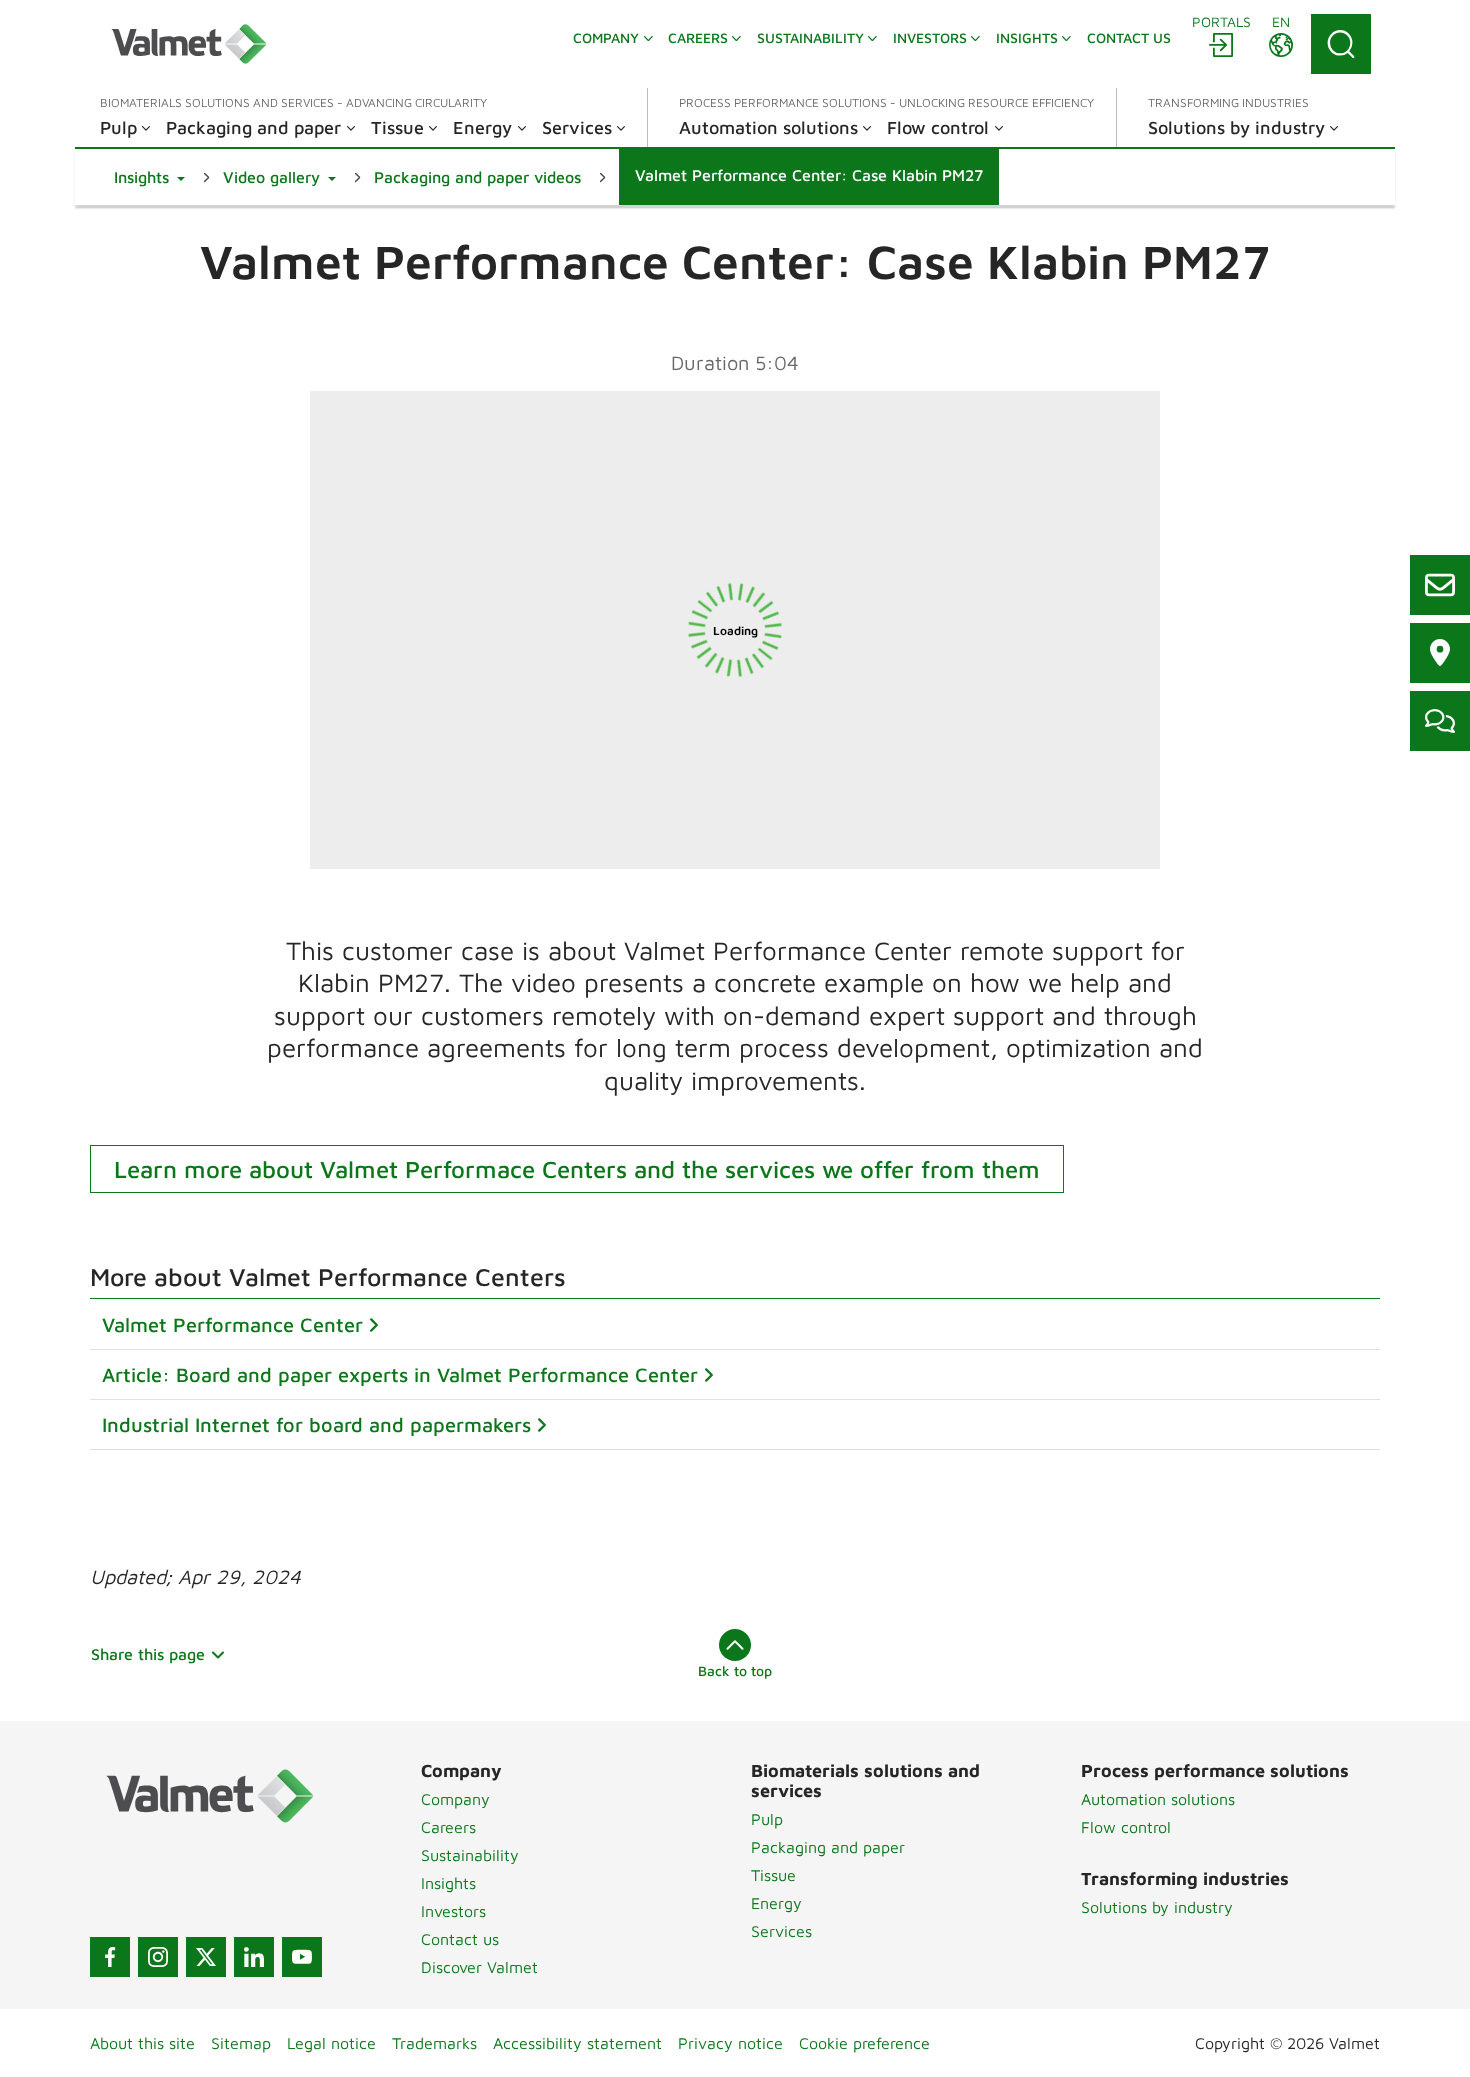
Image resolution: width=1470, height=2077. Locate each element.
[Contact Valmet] (1440, 721)
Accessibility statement (577, 2043)
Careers (448, 1827)
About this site (142, 2043)
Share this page (148, 1654)
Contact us (460, 1939)
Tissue (773, 1875)
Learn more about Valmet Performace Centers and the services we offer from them (577, 1169)
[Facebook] (110, 1957)
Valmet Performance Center (232, 1324)
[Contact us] (1440, 585)
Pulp (767, 1819)
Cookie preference (864, 2043)
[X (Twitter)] (206, 1957)
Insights (448, 1883)
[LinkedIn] (254, 1957)
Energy (776, 1903)
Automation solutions (1158, 1799)
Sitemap (241, 2043)
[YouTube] (302, 1957)
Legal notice (331, 2043)
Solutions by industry (1157, 1907)
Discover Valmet (479, 1967)
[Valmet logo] (189, 44)
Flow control (1126, 1827)
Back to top (735, 1670)
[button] (149, 177)
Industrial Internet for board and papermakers (316, 1424)
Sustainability (470, 1855)
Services (781, 1931)
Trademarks (434, 2043)
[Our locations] (1440, 653)
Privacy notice (730, 2043)
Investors (453, 1911)
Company (455, 1799)
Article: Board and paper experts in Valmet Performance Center (400, 1374)
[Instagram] (158, 1957)
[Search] (1341, 44)
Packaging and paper (828, 1847)
